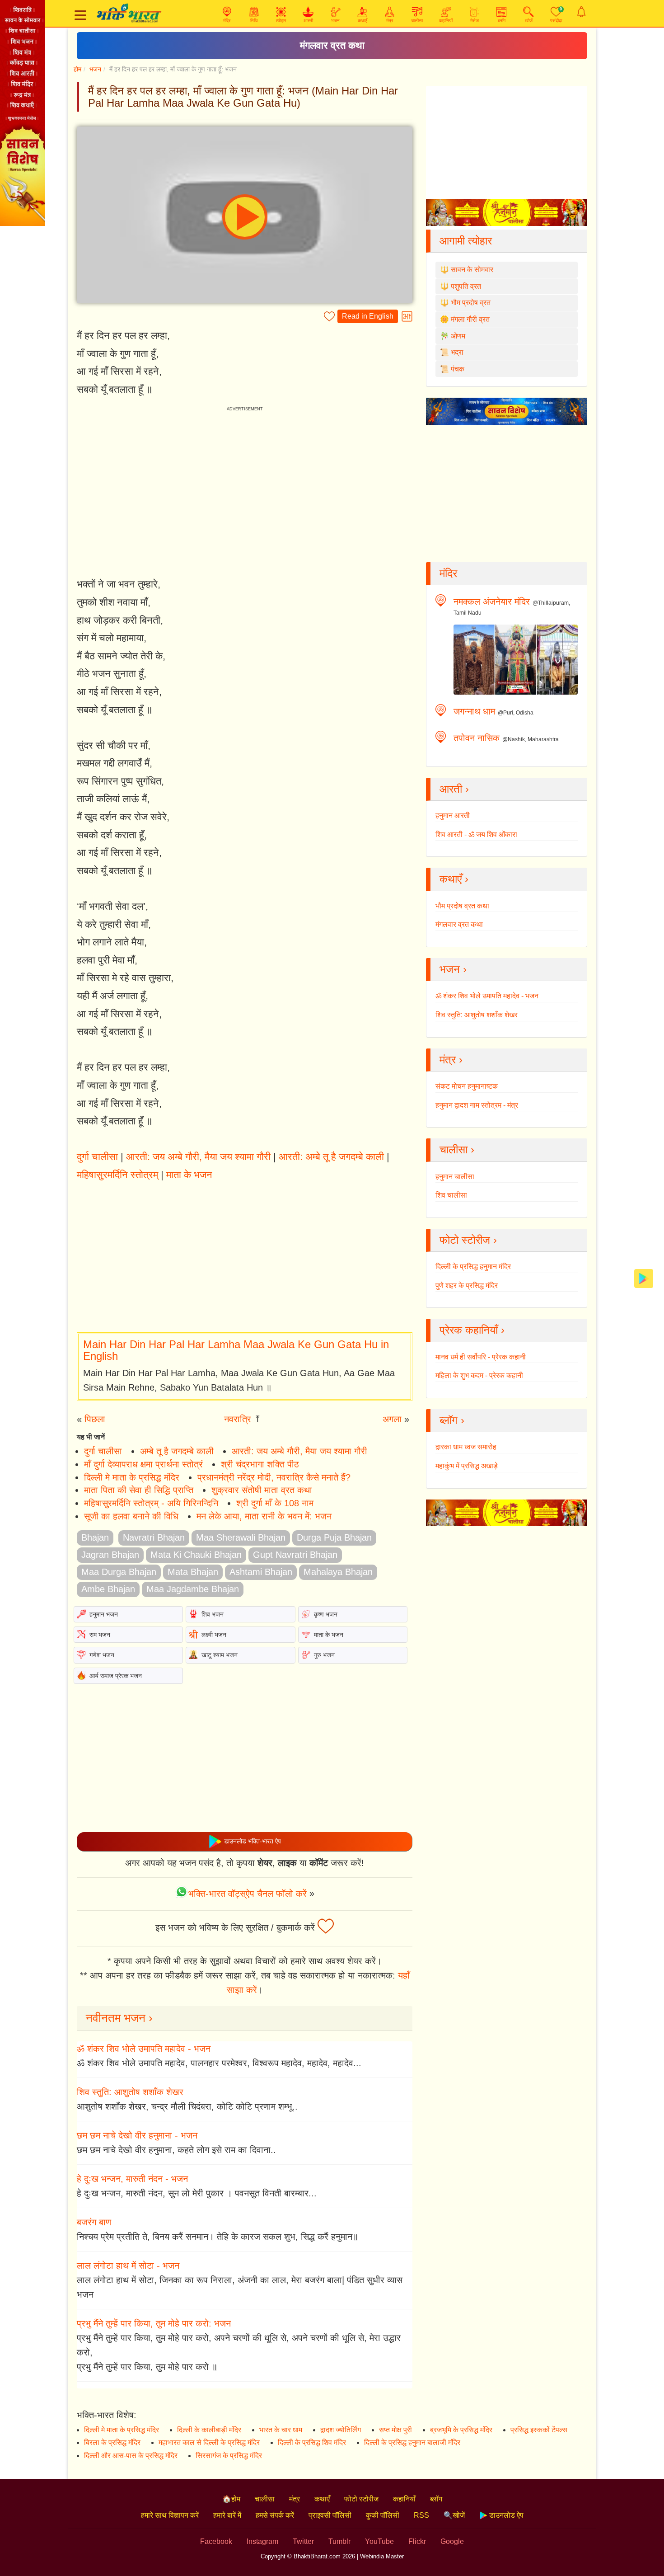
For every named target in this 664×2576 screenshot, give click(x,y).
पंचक (458, 369)
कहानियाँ (404, 2499)
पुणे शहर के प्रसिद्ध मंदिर (467, 1286)
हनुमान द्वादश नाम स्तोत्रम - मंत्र (477, 1105)
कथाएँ (322, 2499)
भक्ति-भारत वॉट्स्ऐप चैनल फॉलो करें (248, 1894)
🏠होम (231, 2499)
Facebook (216, 2541)
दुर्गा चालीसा (97, 1157)
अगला (392, 1419)
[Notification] (581, 12)
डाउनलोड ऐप (505, 2515)
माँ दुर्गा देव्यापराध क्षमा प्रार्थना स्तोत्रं (143, 1464)
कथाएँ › (454, 879)
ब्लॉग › (452, 1420)
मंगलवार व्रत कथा (332, 45)
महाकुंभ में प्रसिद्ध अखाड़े (467, 1466)
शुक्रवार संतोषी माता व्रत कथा (262, 1490)
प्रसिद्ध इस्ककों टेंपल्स (539, 2430)
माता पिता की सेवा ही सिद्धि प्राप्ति (139, 1490)
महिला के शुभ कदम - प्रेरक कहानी (479, 1375)
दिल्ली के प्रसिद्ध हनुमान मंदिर (473, 1267)
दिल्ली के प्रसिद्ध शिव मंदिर (312, 2442)
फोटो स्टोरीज (361, 2499)
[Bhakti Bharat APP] (644, 1278)
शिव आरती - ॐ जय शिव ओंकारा (476, 834)
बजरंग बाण (94, 2222)
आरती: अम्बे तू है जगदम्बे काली (331, 1157)
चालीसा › (457, 1149)
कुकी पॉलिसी (383, 2515)
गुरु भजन (324, 1655)
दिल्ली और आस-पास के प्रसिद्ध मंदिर (131, 2456)
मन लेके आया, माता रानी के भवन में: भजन (264, 1516)
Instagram (262, 2541)
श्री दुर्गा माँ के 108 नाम (275, 1503)
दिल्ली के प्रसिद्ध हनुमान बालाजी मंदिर (412, 2442)
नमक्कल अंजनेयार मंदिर (492, 602)
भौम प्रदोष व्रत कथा (462, 906)
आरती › (454, 789)
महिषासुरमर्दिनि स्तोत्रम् (117, 1175)
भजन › (453, 969)
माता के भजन (189, 1175)
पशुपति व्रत (466, 286)
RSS (421, 2515)
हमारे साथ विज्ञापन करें (170, 2515)
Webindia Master (382, 2556)
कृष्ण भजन (326, 1614)
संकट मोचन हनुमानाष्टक (467, 1086)
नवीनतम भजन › (119, 2018)
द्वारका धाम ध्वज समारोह (466, 1447)
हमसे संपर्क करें (275, 2515)
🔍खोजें (454, 2515)
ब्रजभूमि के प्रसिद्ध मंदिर (461, 2430)
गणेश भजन (102, 1655)
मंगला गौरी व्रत (470, 319)
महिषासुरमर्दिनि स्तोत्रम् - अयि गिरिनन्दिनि (151, 1503)
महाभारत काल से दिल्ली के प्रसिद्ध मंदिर (209, 2442)
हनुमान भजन (104, 1614)
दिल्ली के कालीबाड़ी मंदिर (209, 2430)
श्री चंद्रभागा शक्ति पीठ (260, 1464)
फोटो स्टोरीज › (468, 1240)
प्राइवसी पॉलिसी (330, 2515)
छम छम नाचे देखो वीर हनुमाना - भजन (137, 2135)
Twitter (303, 2541)
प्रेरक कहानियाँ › (472, 1330)
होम (77, 69)
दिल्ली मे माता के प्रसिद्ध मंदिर (132, 1477)
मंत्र (295, 2499)
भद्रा (457, 352)
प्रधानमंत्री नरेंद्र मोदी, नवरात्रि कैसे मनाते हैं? (274, 1477)
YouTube (379, 2541)
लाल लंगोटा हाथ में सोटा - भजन (128, 2266)
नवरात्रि (238, 1419)
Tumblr (339, 2541)
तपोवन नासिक (477, 738)
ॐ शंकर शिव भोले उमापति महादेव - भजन (144, 2049)
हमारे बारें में (227, 2515)
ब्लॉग (436, 2499)
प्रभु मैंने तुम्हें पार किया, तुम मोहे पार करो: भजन (154, 2323)
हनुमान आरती (453, 816)
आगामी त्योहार (466, 241)
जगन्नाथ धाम (474, 711)
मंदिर (448, 573)
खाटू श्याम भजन (220, 1655)
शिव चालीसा (451, 1195)
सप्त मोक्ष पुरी (395, 2430)
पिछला (95, 1419)
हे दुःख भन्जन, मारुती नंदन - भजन (132, 2179)
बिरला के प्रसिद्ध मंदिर (112, 2442)
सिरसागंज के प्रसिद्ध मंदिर (229, 2456)
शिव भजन (213, 1614)
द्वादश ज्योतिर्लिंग (341, 2430)
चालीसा (265, 2499)
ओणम (458, 336)
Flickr (417, 2541)
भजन (95, 69)
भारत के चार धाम (281, 2430)
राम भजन (100, 1635)
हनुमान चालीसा (455, 1177)
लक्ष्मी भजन (214, 1635)
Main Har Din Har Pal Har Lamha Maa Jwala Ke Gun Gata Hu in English (236, 1350)
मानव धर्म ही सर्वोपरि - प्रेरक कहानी (481, 1357)
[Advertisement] (245, 1258)
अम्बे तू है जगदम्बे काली (177, 1451)
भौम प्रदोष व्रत (471, 303)
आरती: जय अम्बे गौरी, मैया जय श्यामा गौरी (198, 1157)
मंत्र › (451, 1060)
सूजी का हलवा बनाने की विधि (131, 1516)
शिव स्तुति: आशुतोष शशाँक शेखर (130, 2092)
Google (452, 2541)
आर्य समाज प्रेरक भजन (116, 1676)
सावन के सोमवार (472, 270)
